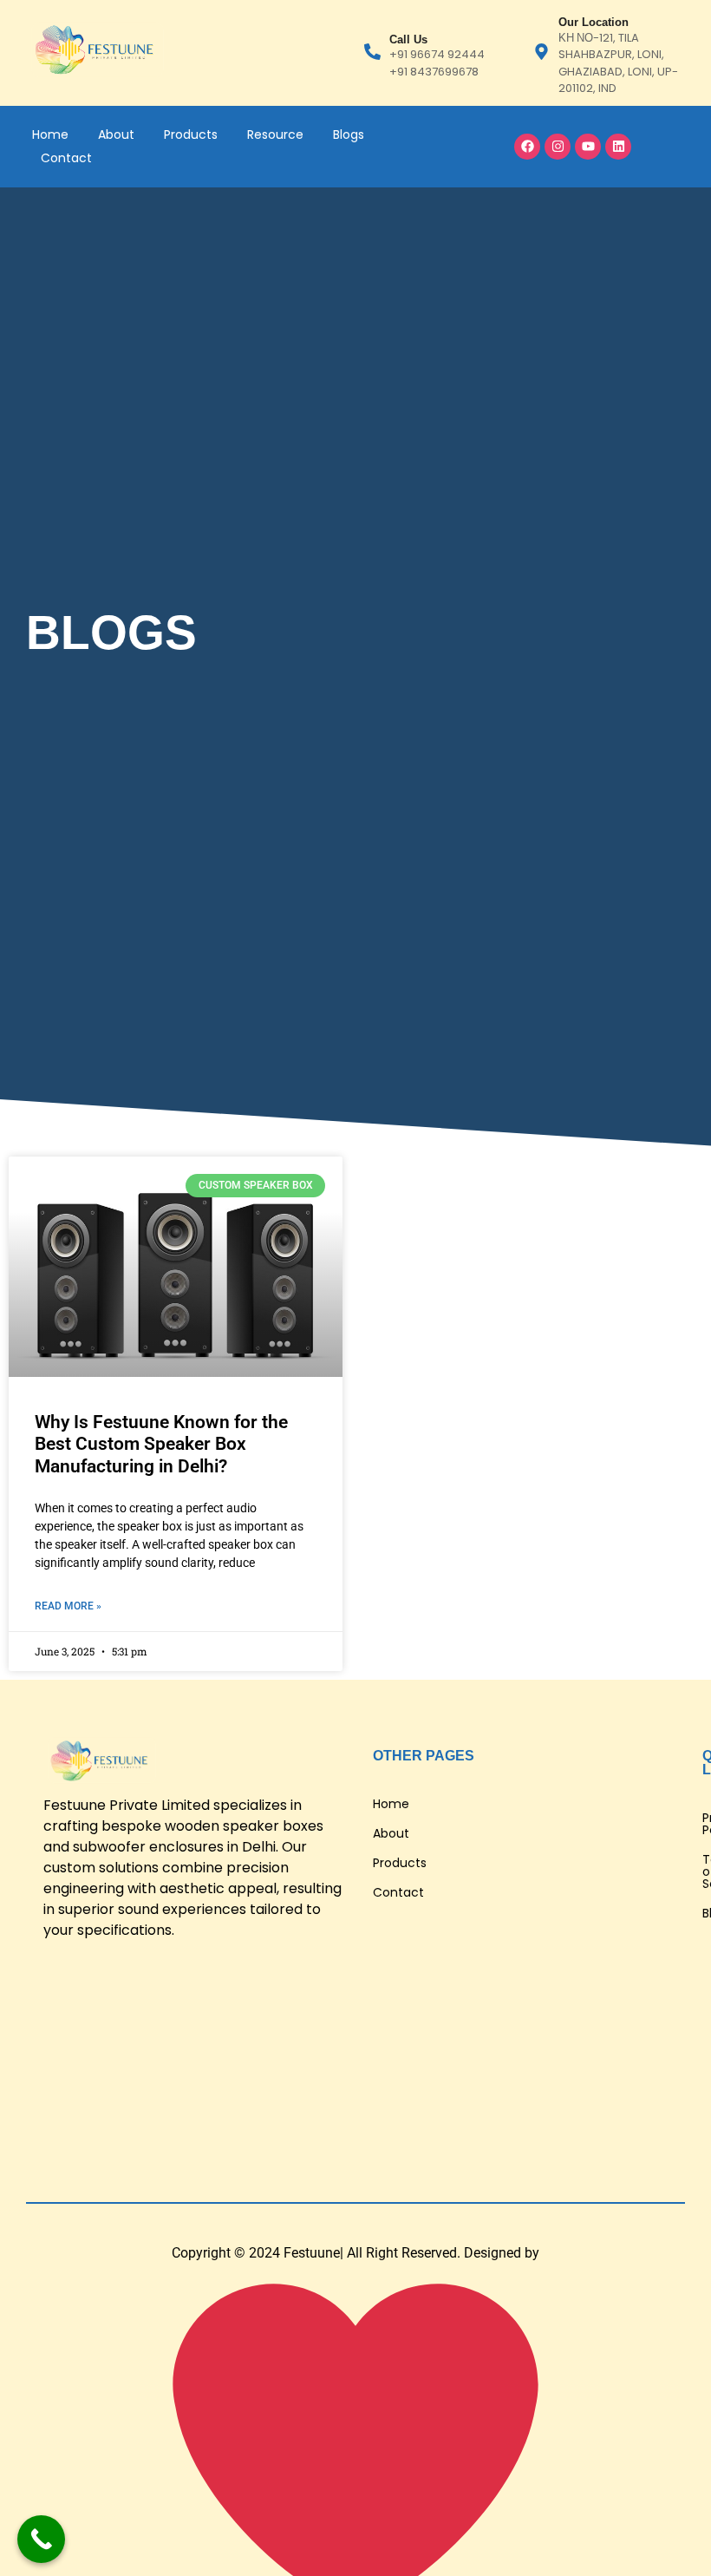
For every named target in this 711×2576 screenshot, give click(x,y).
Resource (275, 134)
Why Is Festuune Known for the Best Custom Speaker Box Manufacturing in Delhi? (161, 1444)
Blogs (349, 134)
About (116, 134)
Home (50, 134)
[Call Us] (372, 53)
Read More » (68, 1606)
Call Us (408, 39)
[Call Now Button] (41, 2539)
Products (191, 134)
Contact (66, 158)
